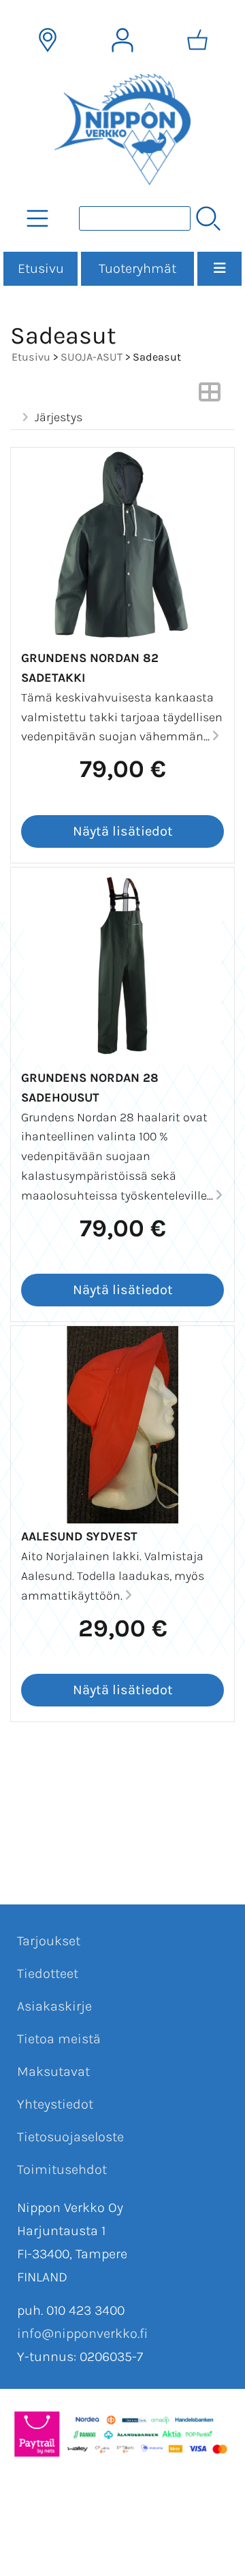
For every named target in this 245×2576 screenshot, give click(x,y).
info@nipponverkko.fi (82, 2333)
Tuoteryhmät (137, 268)
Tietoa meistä (59, 2039)
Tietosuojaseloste (70, 2137)
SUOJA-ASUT (92, 357)
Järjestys (59, 417)
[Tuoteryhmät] (37, 218)
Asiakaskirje (54, 2006)
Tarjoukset (49, 1941)
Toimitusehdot (62, 2169)
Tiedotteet (48, 1974)
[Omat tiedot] (122, 40)
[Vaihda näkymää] (210, 396)
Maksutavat (53, 2071)
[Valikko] (219, 269)
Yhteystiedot (55, 2104)
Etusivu (41, 268)
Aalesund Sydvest (79, 1536)
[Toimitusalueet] (48, 40)
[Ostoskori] (197, 40)
